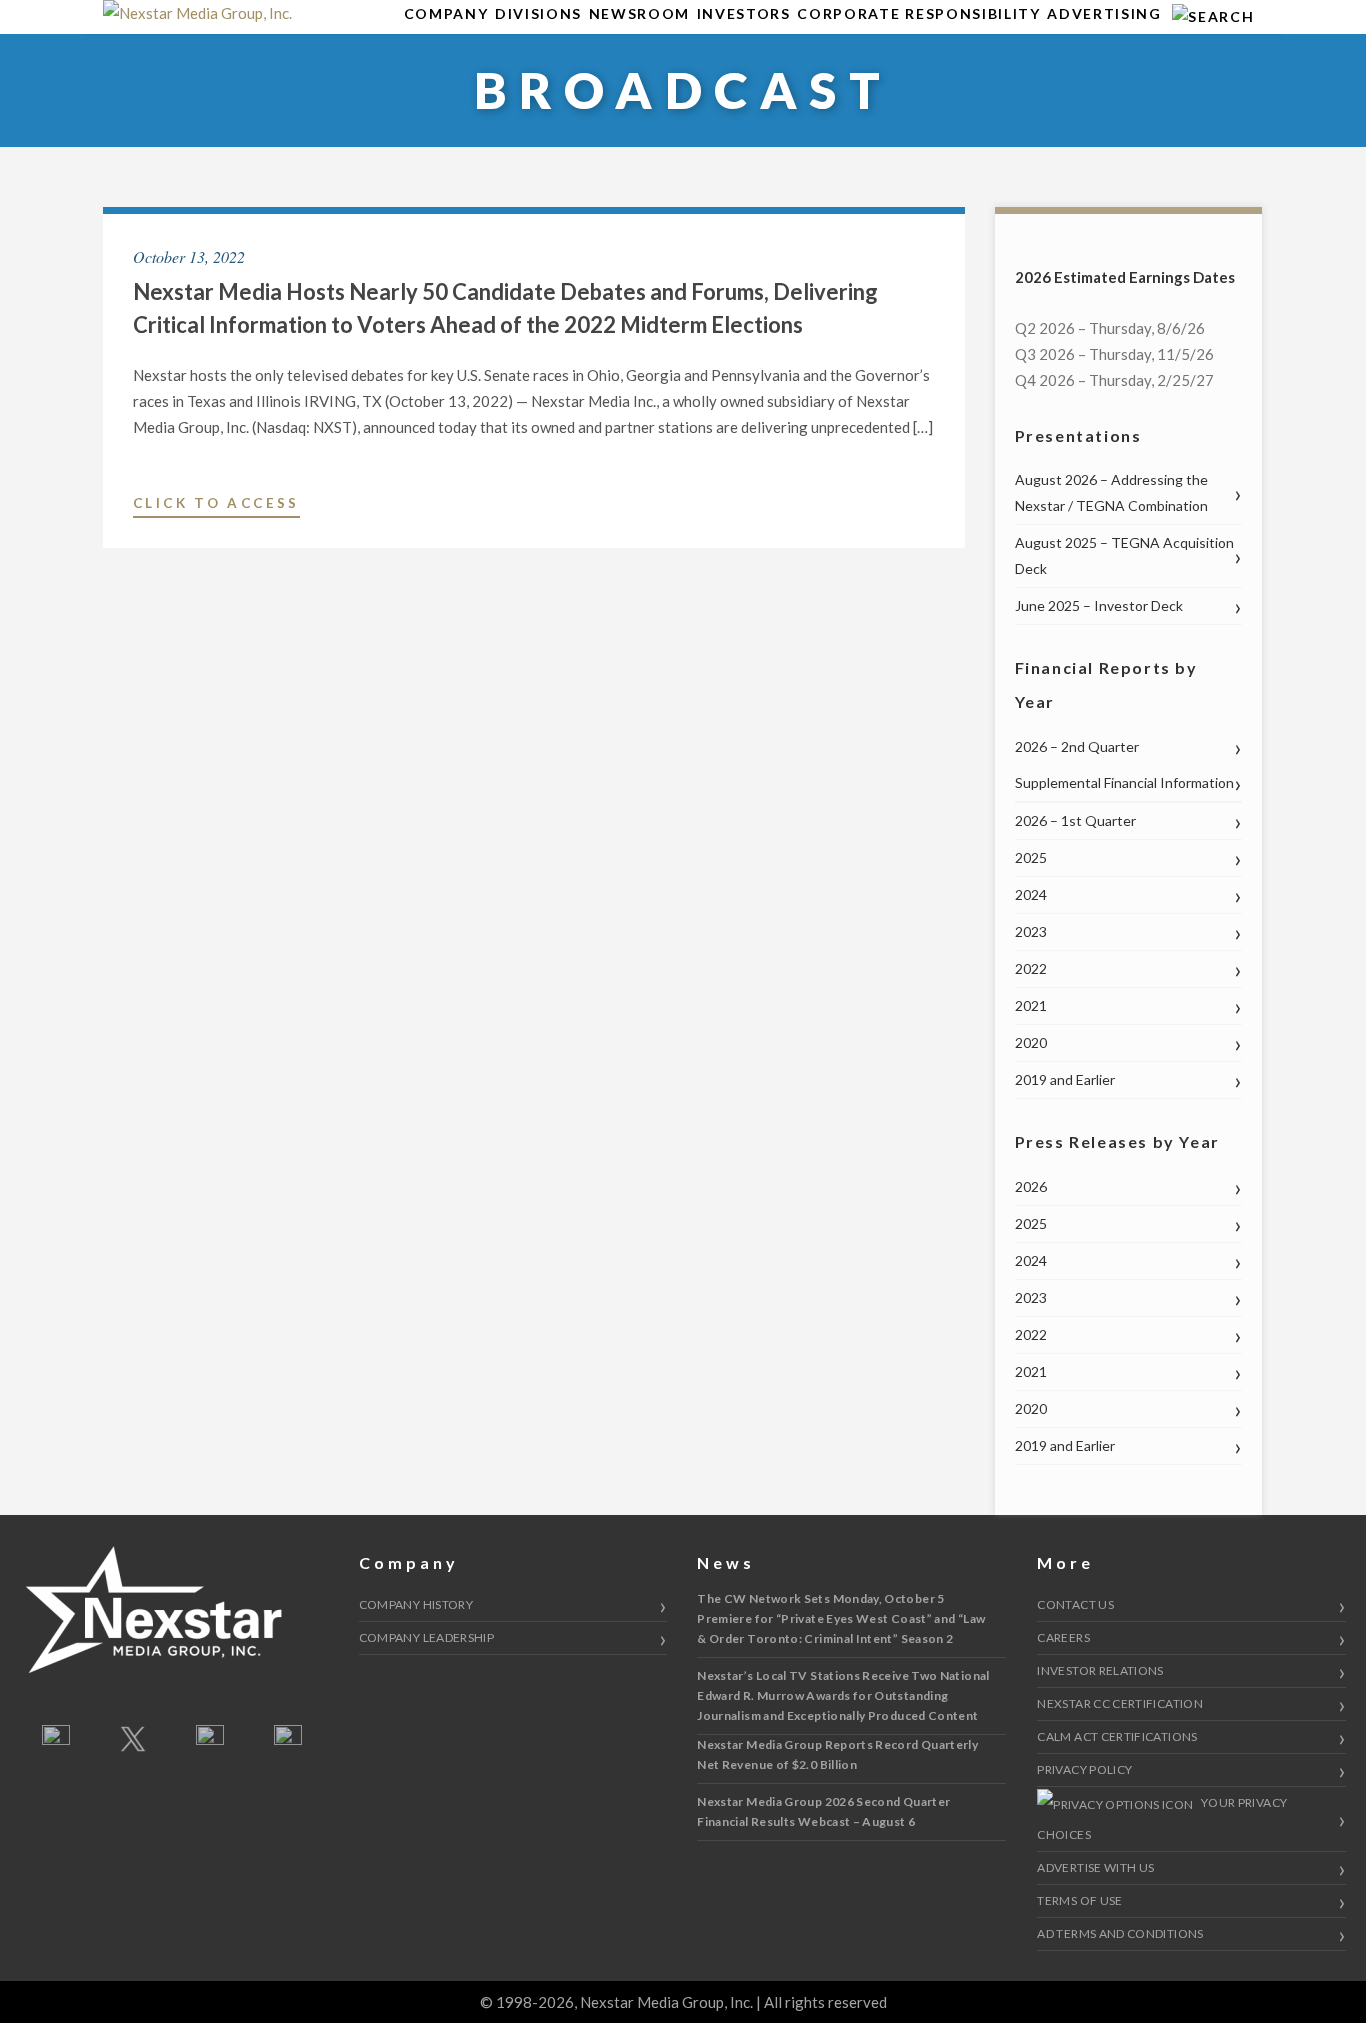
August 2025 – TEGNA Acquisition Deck (1124, 555)
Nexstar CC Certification (1120, 1703)
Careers (1063, 1637)
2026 (1031, 1186)
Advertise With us (1095, 1867)
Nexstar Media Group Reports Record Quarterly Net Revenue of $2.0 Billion (837, 1754)
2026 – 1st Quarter (1075, 820)
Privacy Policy (1084, 1769)
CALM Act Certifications (1117, 1736)
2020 (1031, 1042)
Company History (416, 1604)
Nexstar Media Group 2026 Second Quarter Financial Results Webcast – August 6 (823, 1811)
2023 (1031, 931)
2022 (1031, 968)
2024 (1031, 894)
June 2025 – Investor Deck (1099, 605)
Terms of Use (1079, 1900)
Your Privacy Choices (1162, 1818)
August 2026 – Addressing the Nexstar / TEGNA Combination (1111, 492)
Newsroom (639, 13)
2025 (1031, 857)
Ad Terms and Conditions (1120, 1933)
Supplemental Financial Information (1124, 782)
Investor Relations (1100, 1670)
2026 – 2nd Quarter (1077, 746)
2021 (1031, 1005)
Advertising (1104, 13)
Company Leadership (426, 1637)
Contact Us (1075, 1604)
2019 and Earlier (1065, 1079)
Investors (744, 13)
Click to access (216, 506)
